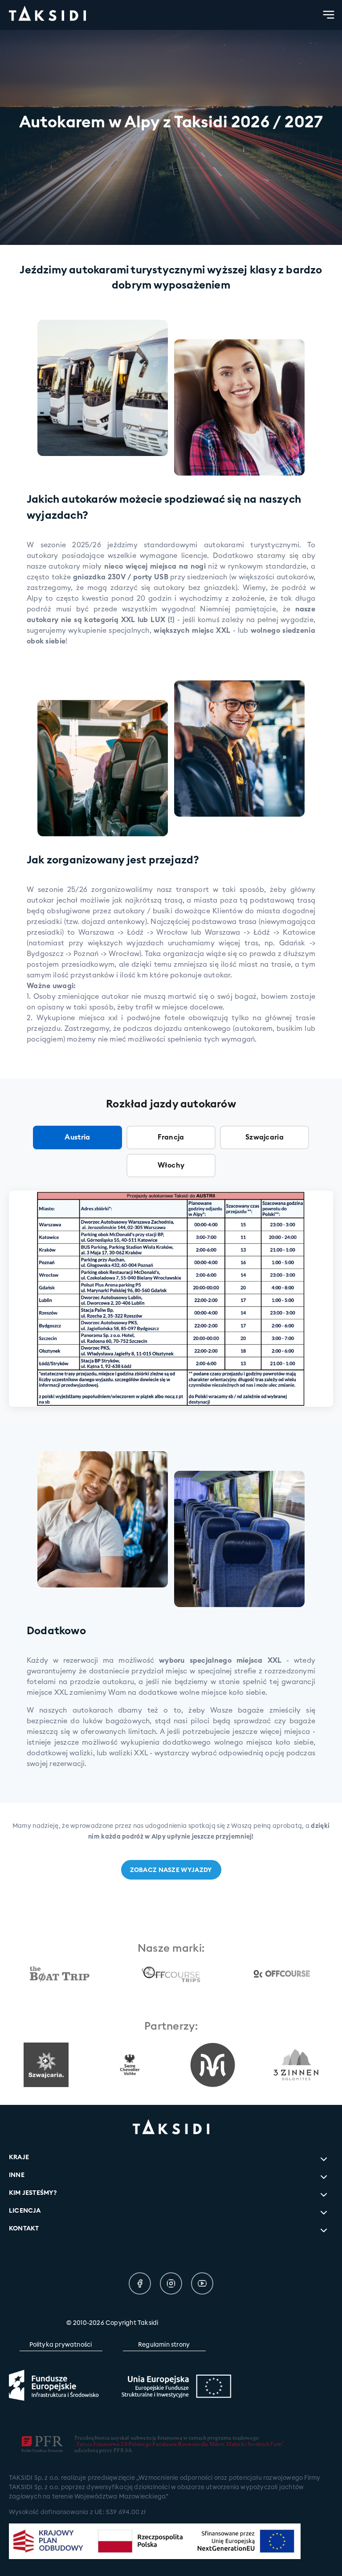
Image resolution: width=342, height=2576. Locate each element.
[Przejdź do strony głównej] (47, 15)
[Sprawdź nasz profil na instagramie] (171, 2283)
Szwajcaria (265, 1137)
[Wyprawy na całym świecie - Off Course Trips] (171, 1974)
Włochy (171, 1165)
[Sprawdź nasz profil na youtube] (202, 2283)
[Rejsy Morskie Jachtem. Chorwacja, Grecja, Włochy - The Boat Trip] (60, 1974)
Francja (171, 1137)
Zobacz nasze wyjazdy (171, 1870)
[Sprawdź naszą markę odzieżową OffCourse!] (282, 1974)
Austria (77, 1137)
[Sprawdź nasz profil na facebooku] (140, 2283)
